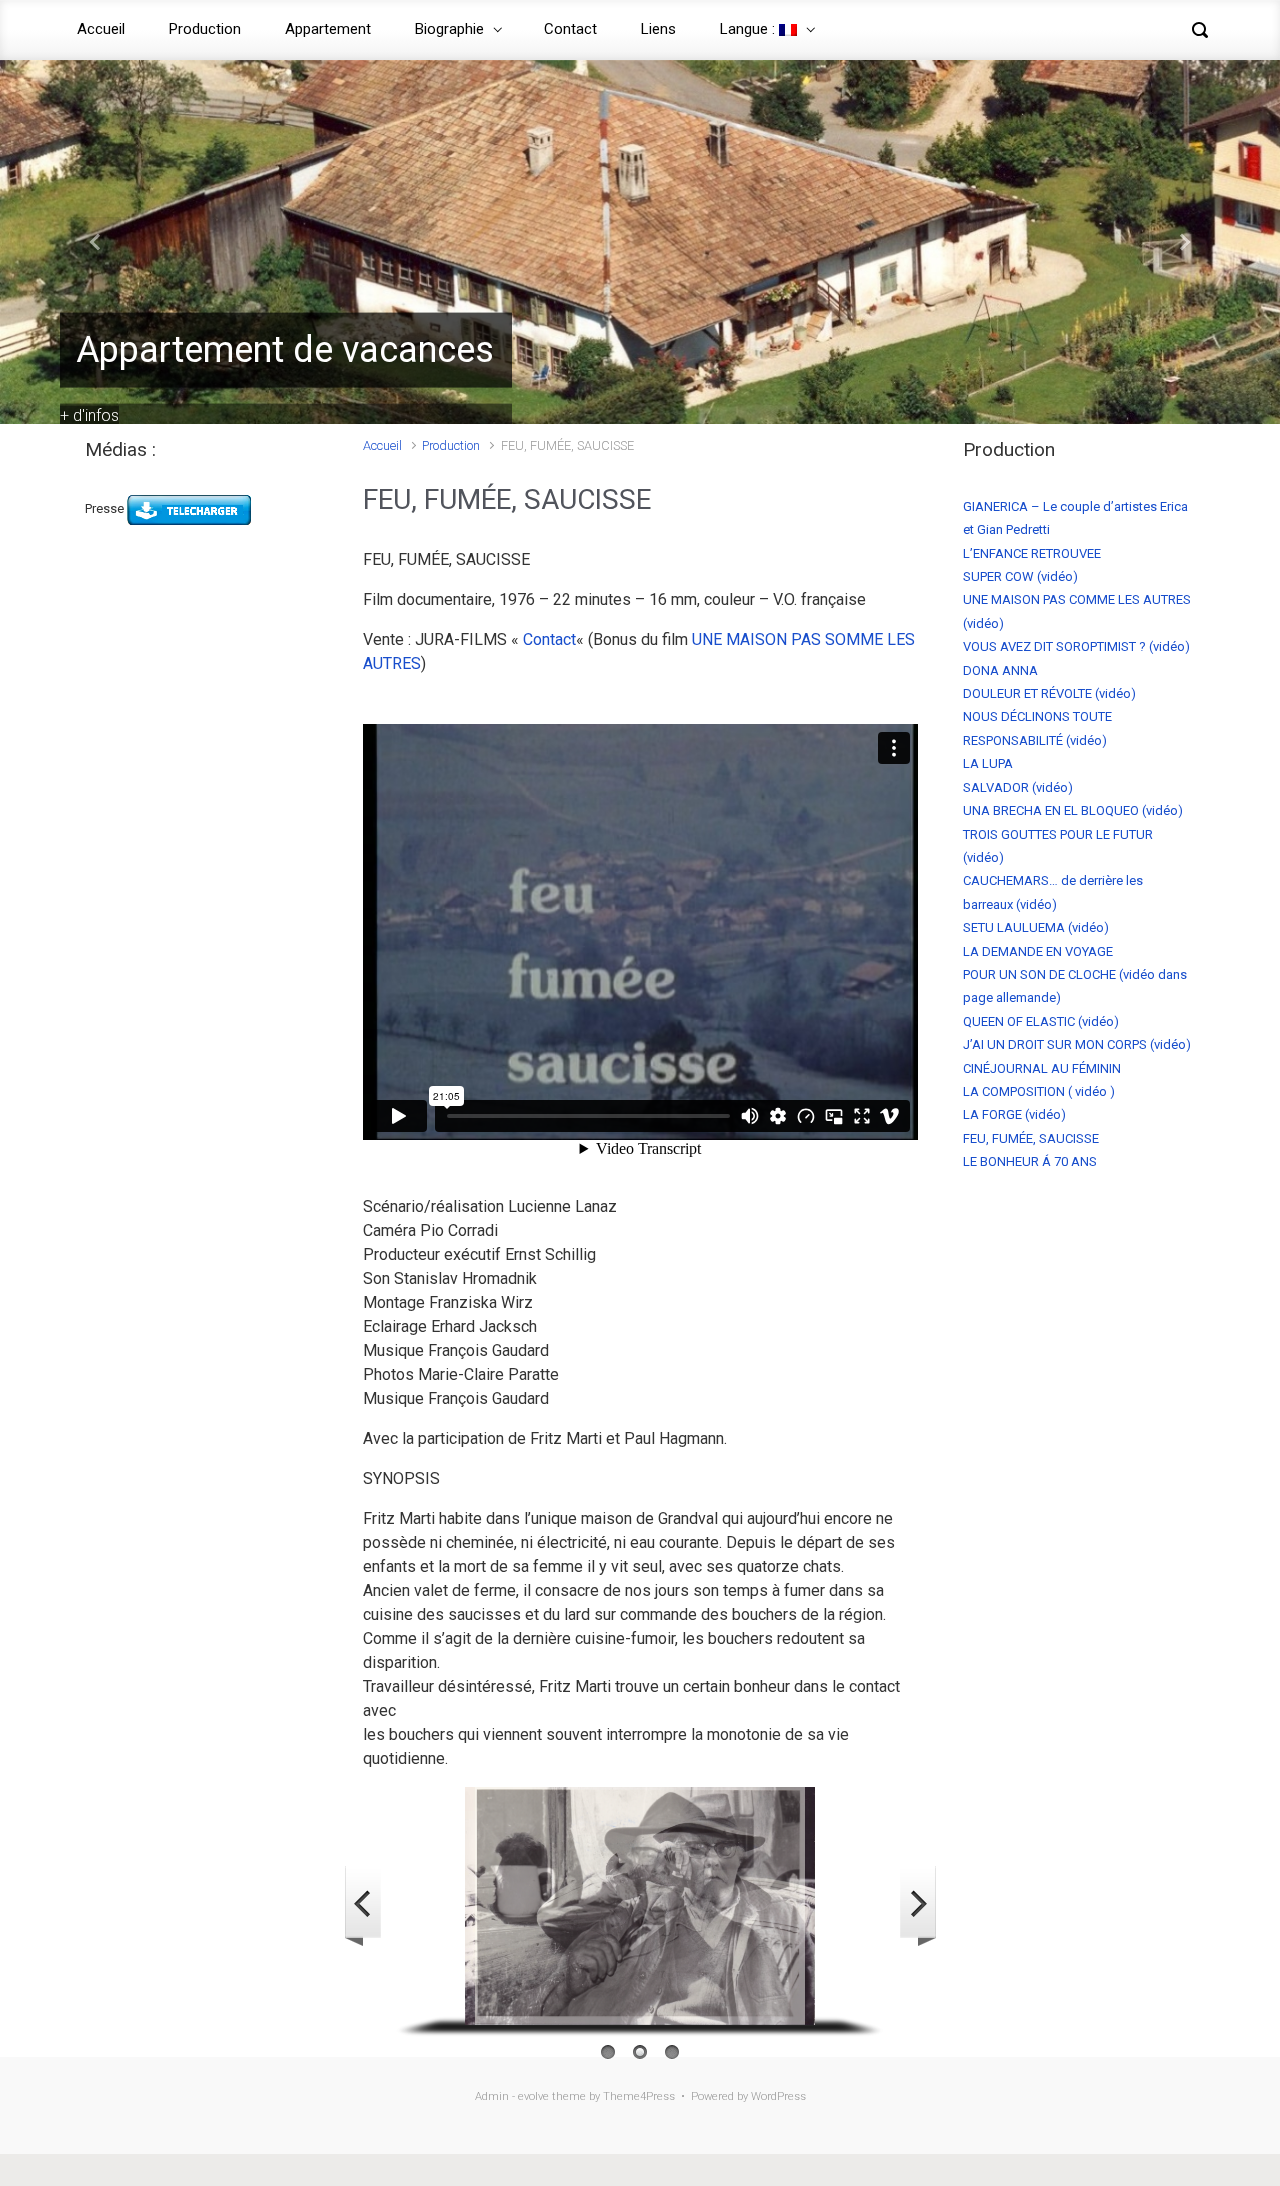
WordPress (778, 2096)
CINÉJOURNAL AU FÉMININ (1042, 1068)
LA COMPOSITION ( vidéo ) (1039, 1091)
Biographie (449, 29)
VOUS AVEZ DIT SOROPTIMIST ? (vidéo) (1076, 646)
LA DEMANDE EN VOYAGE (1038, 951)
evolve (533, 2096)
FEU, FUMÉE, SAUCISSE (1031, 1138)
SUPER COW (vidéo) (1020, 576)
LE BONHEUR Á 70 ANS (1030, 1161)
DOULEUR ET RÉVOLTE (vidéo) (1049, 693)
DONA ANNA (1000, 670)
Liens (658, 29)
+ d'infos (89, 415)
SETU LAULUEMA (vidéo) (1036, 927)
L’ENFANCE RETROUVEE (1032, 553)
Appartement (328, 29)
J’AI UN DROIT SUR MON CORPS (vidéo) (1077, 1044)
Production (205, 29)
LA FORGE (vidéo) (1014, 1114)
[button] (96, 242)
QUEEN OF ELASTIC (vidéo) (1041, 1021)
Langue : (749, 29)
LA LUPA (988, 763)
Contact (570, 29)
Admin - (496, 2096)
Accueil (101, 29)
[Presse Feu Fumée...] (189, 508)
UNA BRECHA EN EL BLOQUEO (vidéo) (1073, 810)
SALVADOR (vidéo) (1018, 787)
